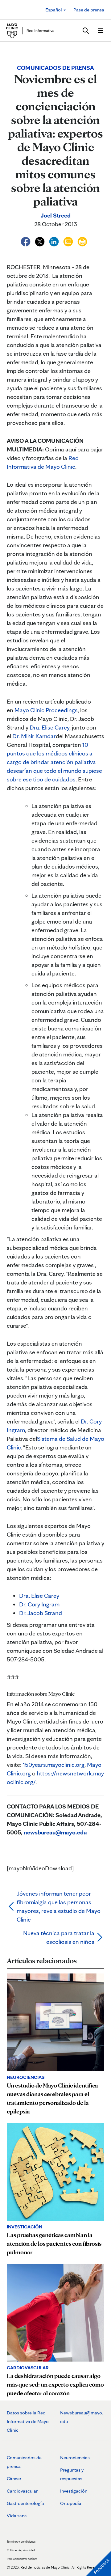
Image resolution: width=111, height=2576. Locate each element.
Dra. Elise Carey (49, 727)
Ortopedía (71, 2503)
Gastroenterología (25, 2503)
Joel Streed (56, 215)
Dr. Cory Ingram (39, 1604)
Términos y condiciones (21, 2541)
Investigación (74, 2491)
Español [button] (54, 10)
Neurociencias (75, 2458)
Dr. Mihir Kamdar (34, 736)
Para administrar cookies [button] (22, 2559)
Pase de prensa (89, 10)
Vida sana (17, 2516)
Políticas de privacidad (21, 2550)
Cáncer (14, 2479)
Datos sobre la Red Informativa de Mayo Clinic (28, 2421)
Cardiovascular (22, 2491)
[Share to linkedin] (55, 241)
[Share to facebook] (26, 241)
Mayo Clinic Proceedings (46, 710)
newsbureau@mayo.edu (55, 1832)
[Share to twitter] (40, 241)
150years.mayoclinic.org (54, 1765)
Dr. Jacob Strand (41, 1613)
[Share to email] (69, 241)
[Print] (82, 241)
